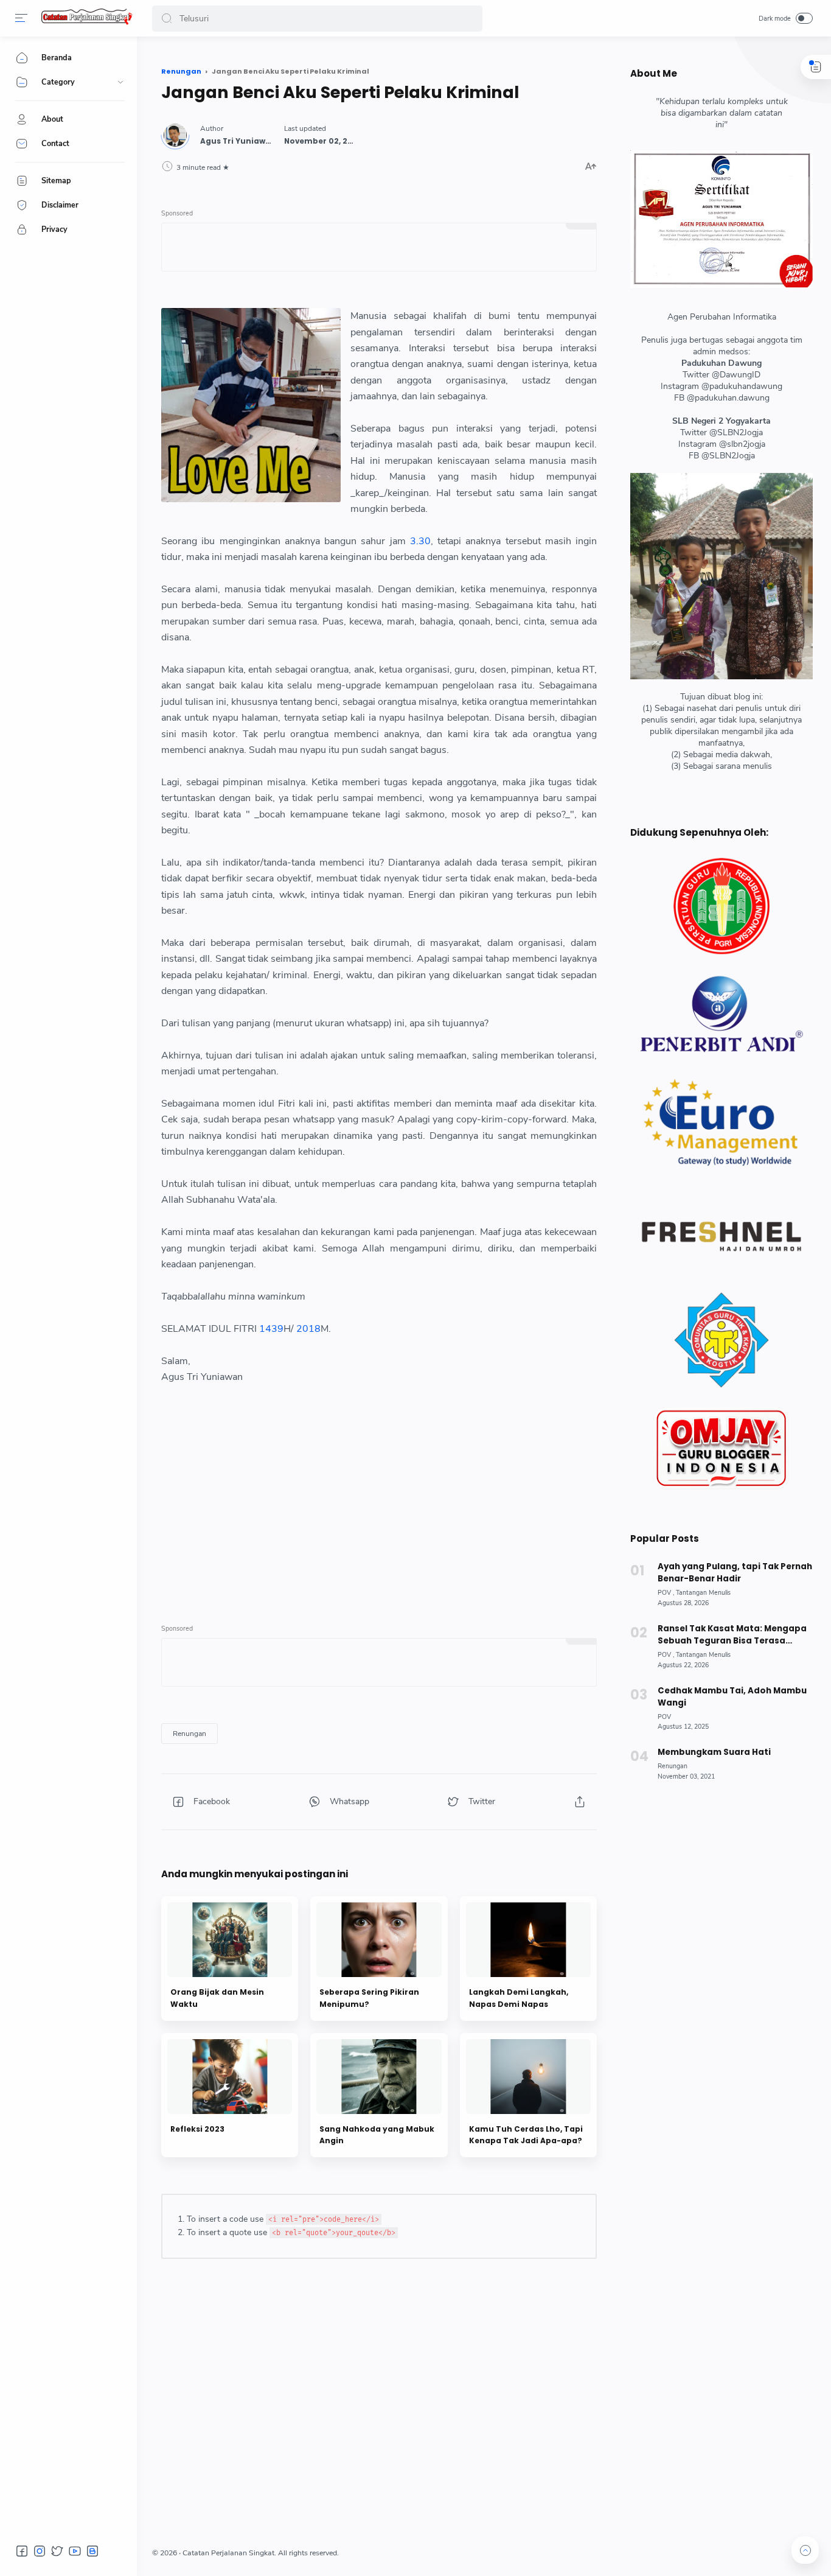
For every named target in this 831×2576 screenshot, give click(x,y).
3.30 (420, 541)
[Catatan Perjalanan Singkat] (87, 22)
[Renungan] (189, 1734)
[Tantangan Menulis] (703, 1593)
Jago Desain (413, 2553)
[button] (167, 19)
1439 (271, 1329)
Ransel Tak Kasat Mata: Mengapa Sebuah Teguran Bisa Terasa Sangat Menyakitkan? (732, 1635)
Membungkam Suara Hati (714, 1752)
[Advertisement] (379, 1502)
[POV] (666, 1593)
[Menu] (21, 18)
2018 (308, 1329)
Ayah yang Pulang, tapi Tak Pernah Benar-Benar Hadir (735, 1573)
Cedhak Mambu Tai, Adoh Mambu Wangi (732, 1697)
